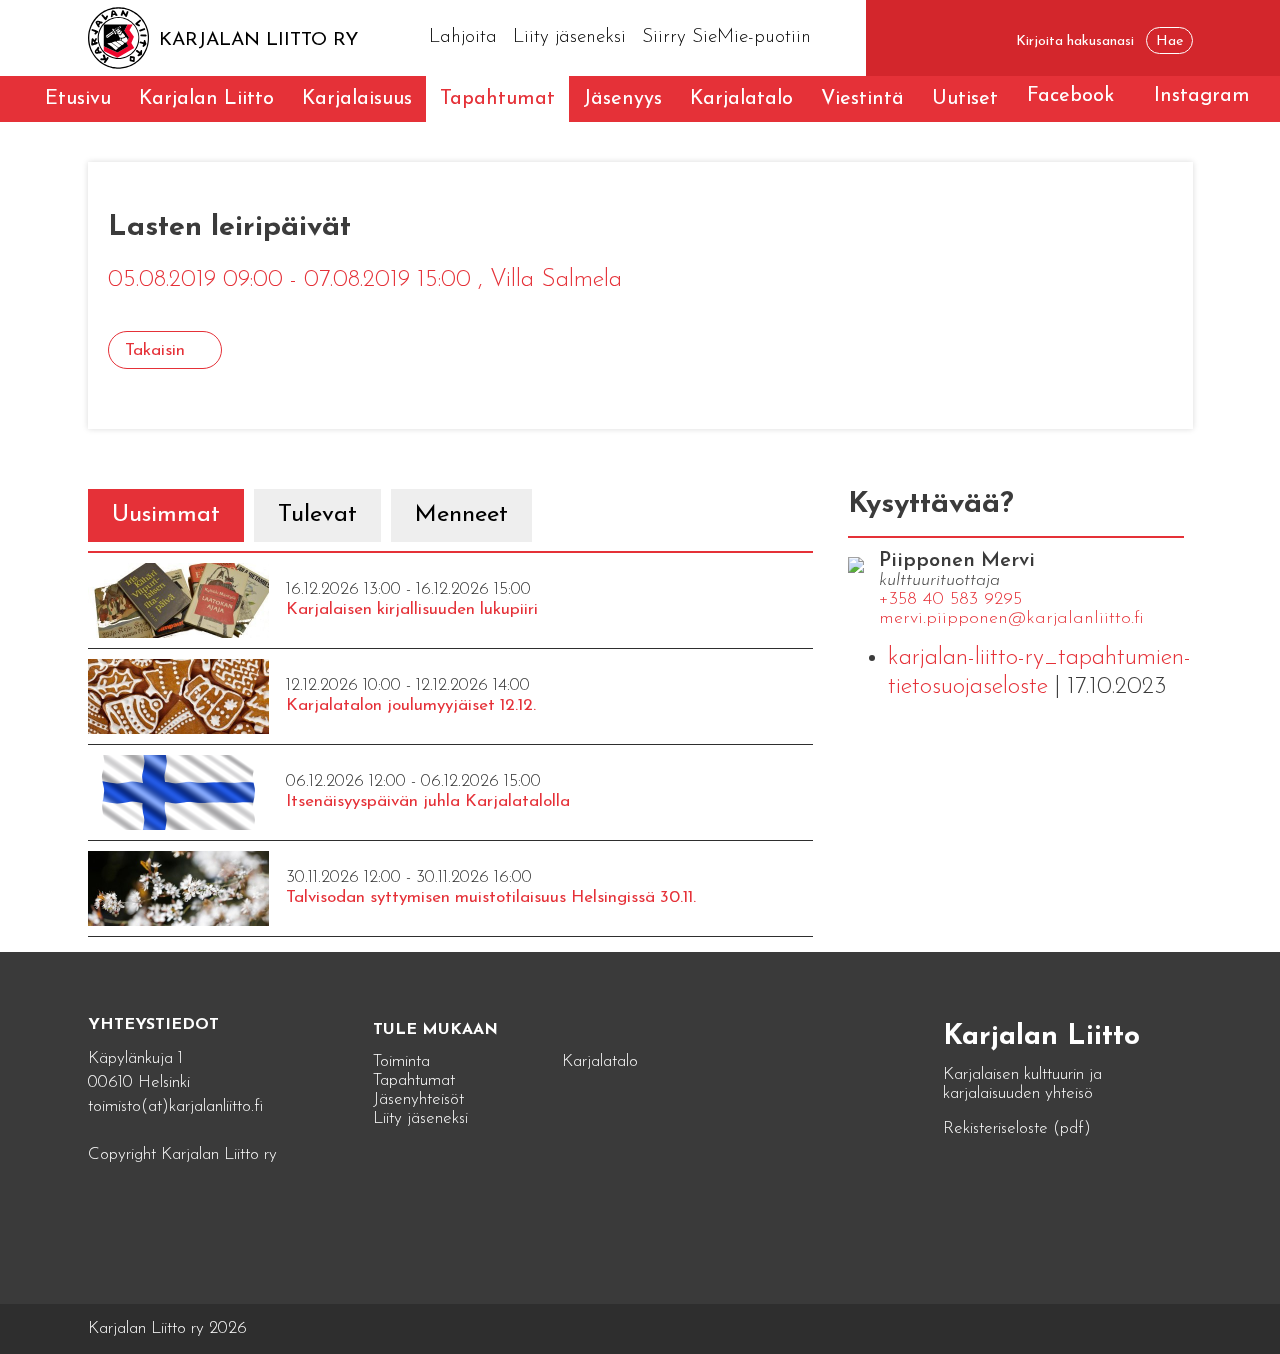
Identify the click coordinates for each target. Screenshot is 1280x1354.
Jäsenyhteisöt (418, 1099)
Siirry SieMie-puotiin (726, 37)
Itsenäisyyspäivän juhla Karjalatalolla (428, 801)
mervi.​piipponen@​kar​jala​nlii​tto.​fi (1011, 619)
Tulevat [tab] (317, 515)
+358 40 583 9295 (950, 600)
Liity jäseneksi (569, 37)
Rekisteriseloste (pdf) (1017, 1128)
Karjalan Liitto (206, 99)
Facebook (1070, 96)
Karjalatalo (741, 99)
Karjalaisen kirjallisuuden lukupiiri (412, 609)
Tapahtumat (497, 99)
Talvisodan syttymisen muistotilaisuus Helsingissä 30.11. (491, 897)
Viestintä (862, 99)
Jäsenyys (622, 99)
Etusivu (78, 99)
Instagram (1202, 96)
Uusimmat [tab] (166, 515)
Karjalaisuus (357, 99)
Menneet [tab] (461, 515)
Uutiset (965, 99)
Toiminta (401, 1061)
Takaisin (155, 350)
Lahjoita (463, 37)
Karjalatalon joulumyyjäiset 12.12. (411, 705)
